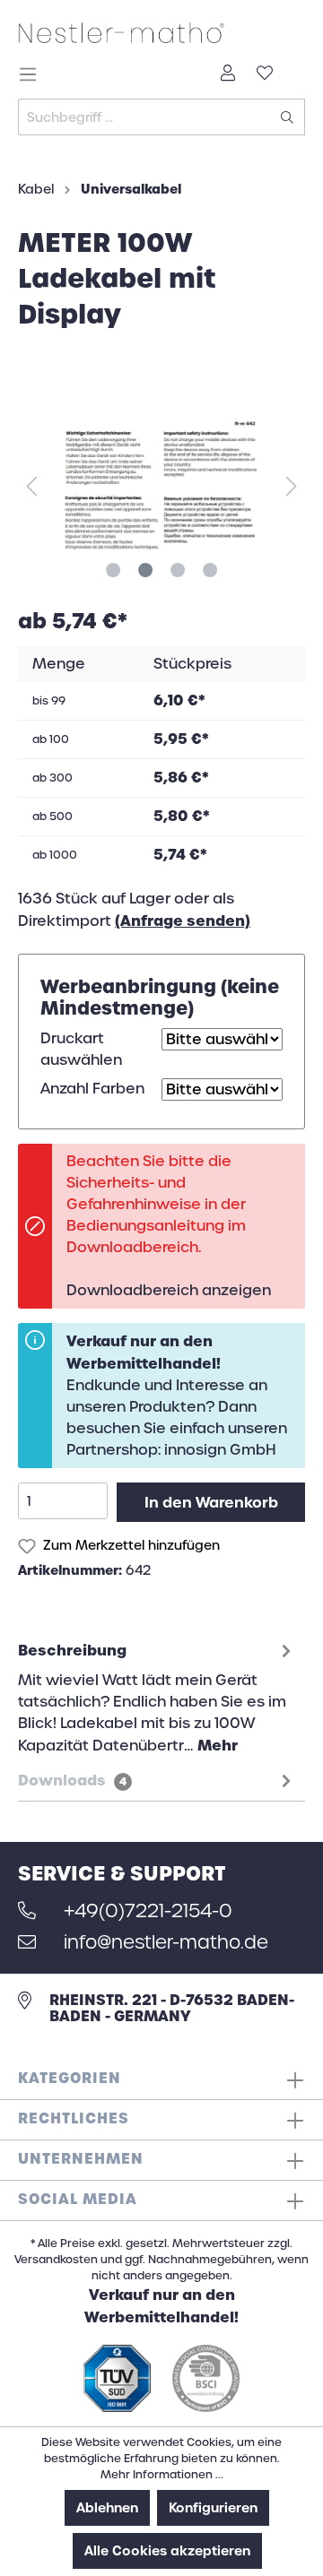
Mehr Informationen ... (162, 2475)
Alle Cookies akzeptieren (167, 2551)
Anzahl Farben (92, 1089)
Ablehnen (107, 2508)
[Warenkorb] (294, 68)
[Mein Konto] (228, 74)
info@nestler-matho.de (163, 1942)
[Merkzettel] (265, 74)
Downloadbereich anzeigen (169, 1290)
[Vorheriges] (31, 485)
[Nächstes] (292, 485)
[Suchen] (288, 117)
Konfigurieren (213, 2508)
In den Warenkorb (211, 1502)
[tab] (157, 1696)
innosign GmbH (220, 1450)
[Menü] (33, 74)
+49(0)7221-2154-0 (145, 1911)
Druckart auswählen (81, 1049)
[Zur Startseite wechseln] (161, 32)
